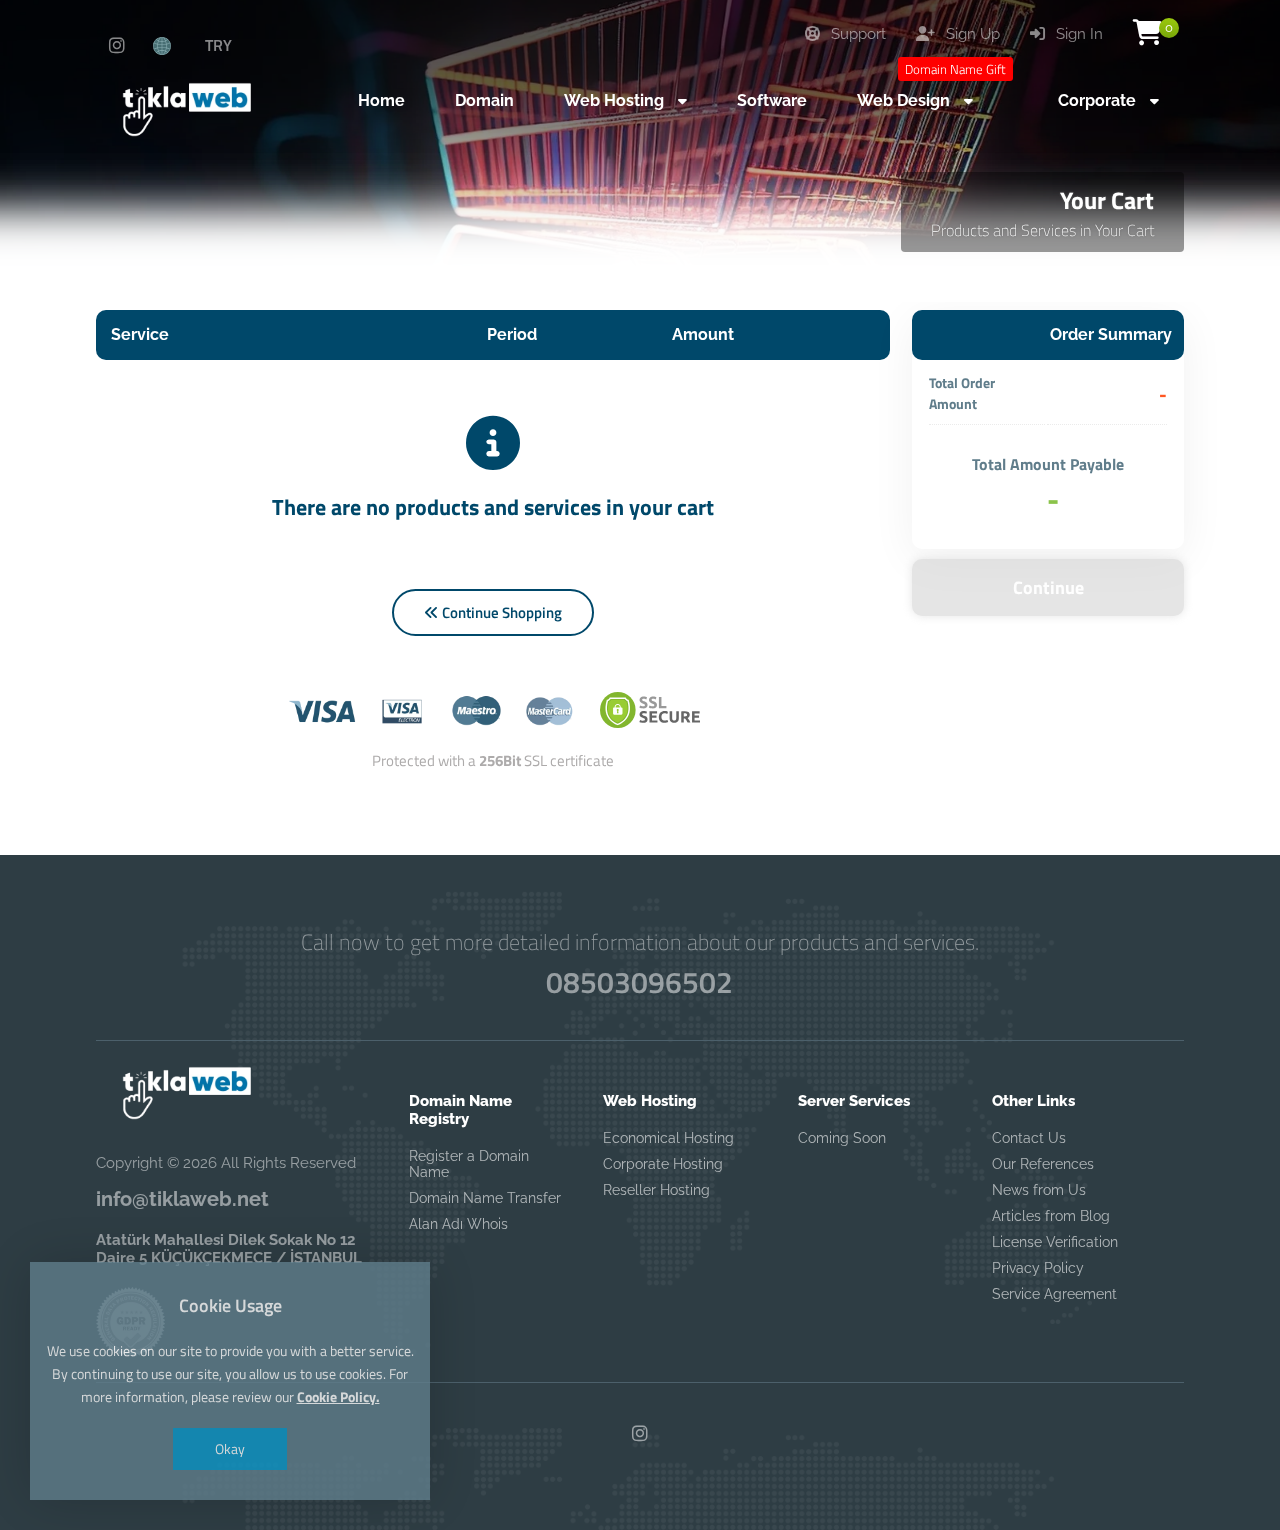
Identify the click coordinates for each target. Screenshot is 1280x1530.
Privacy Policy (1038, 1268)
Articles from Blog (1051, 1216)
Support (856, 34)
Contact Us (1029, 1138)
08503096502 (639, 982)
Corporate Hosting (663, 1164)
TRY (218, 45)
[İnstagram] (117, 46)
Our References (1043, 1164)
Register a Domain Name (469, 1164)
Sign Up (971, 34)
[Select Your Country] (173, 45)
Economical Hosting (668, 1138)
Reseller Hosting (656, 1190)
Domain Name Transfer (485, 1198)
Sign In (1077, 34)
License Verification (1055, 1242)
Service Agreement (1054, 1294)
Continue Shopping (500, 612)
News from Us (1039, 1190)
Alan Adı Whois (458, 1224)
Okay (230, 1448)
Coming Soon (842, 1138)
